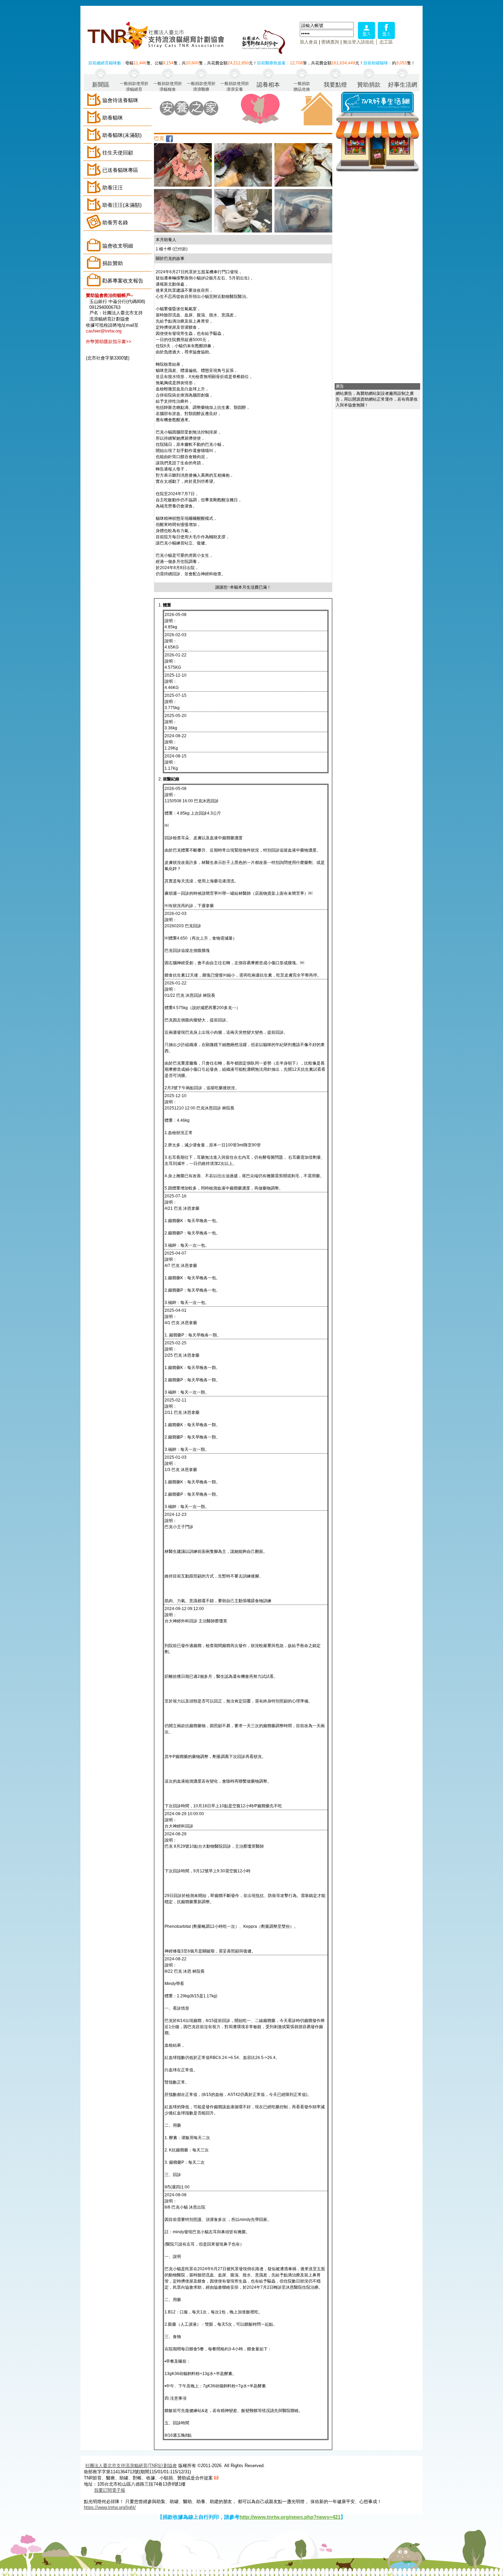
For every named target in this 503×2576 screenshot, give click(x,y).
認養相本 (268, 85)
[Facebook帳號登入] (386, 37)
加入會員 (309, 42)
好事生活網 (403, 85)
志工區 (386, 42)
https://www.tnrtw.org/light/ (110, 2507)
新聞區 (101, 85)
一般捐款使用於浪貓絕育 (134, 86)
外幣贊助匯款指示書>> (109, 342)
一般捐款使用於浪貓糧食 (168, 86)
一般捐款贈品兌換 (302, 86)
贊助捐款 (369, 85)
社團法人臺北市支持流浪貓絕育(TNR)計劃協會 (131, 2466)
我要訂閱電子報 (110, 2490)
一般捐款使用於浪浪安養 (235, 86)
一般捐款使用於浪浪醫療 (201, 86)
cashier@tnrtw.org (104, 331)
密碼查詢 (330, 42)
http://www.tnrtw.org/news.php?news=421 (290, 2517)
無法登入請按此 (358, 42)
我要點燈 (335, 85)
